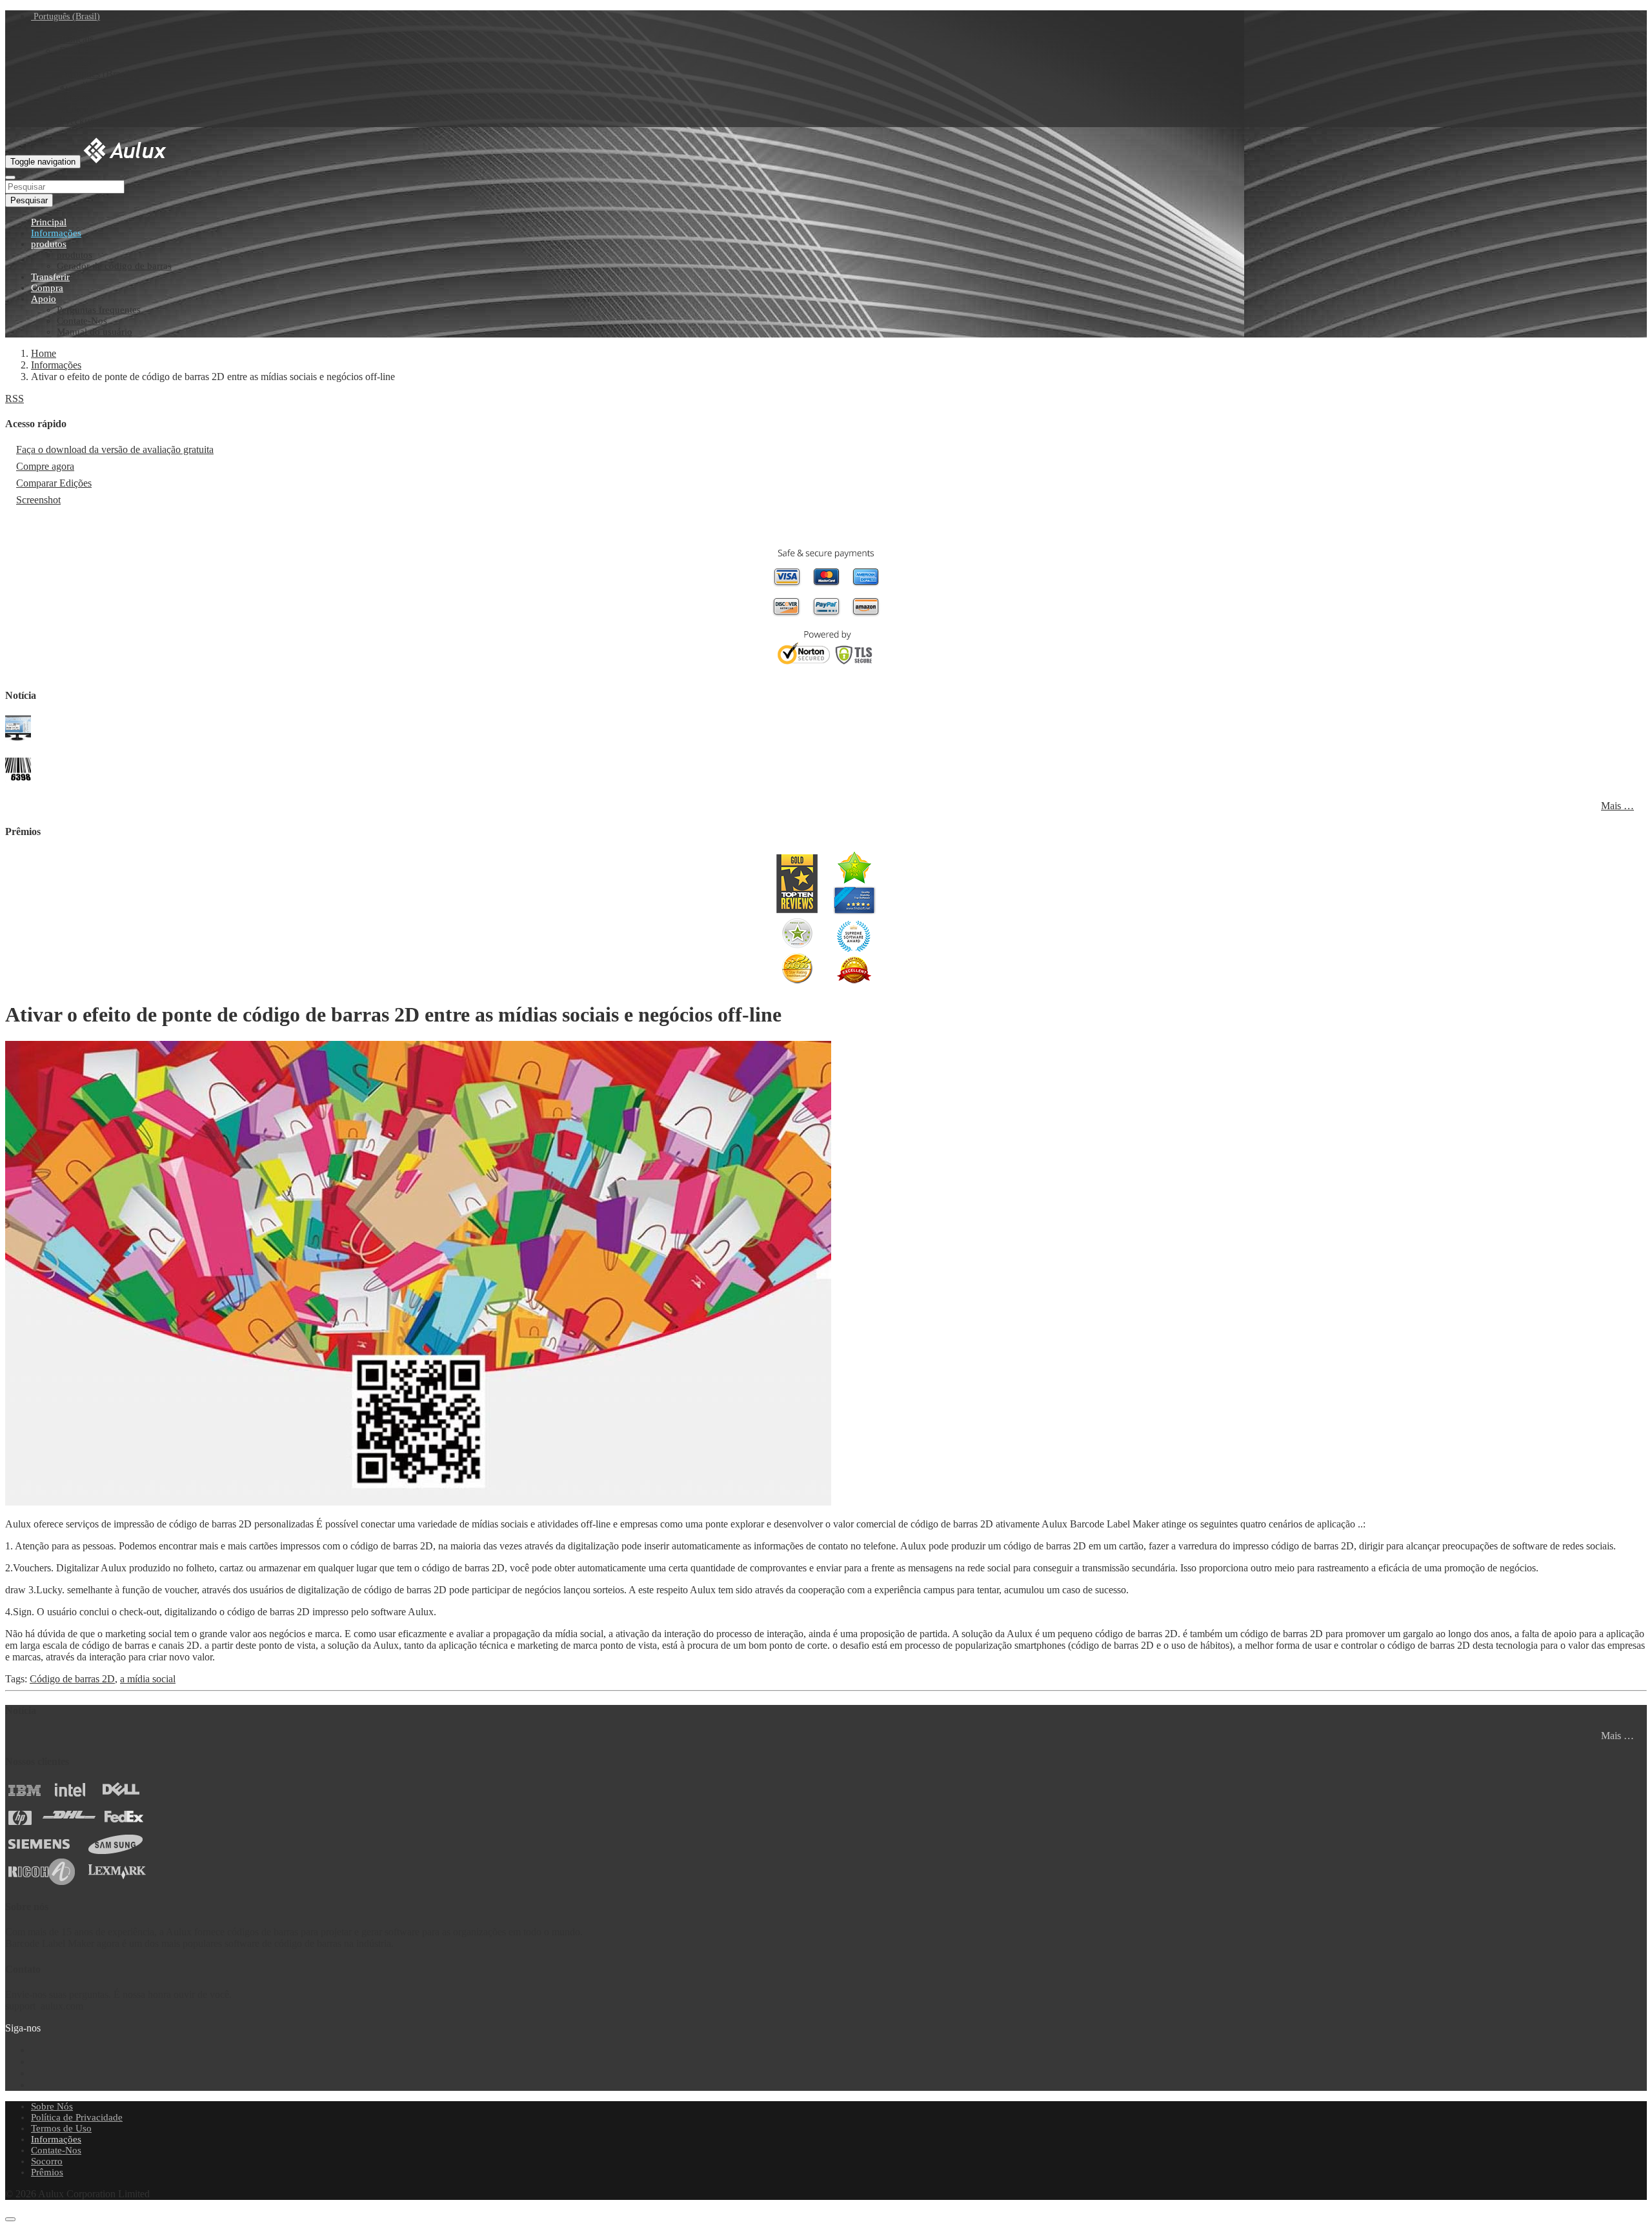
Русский (78, 121)
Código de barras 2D (72, 1679)
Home (44, 353)
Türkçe (74, 109)
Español (76, 62)
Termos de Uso (61, 2128)
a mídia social (148, 1679)
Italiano (75, 98)
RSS (15, 398)
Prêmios (47, 2172)
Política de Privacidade (77, 2117)
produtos (49, 244)
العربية (74, 86)
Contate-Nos (82, 321)
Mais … (1617, 806)
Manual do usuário (95, 332)
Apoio (44, 299)
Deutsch (76, 51)
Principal (49, 222)
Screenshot (38, 500)
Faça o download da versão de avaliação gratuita (115, 449)
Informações (56, 233)
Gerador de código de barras (114, 266)
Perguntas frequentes (99, 310)
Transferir (50, 277)
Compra (47, 288)
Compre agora (45, 466)
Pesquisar (29, 200)
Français (76, 39)
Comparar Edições (54, 483)
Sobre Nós (52, 2106)
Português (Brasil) (65, 16)
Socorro (47, 2161)
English (75, 27)
